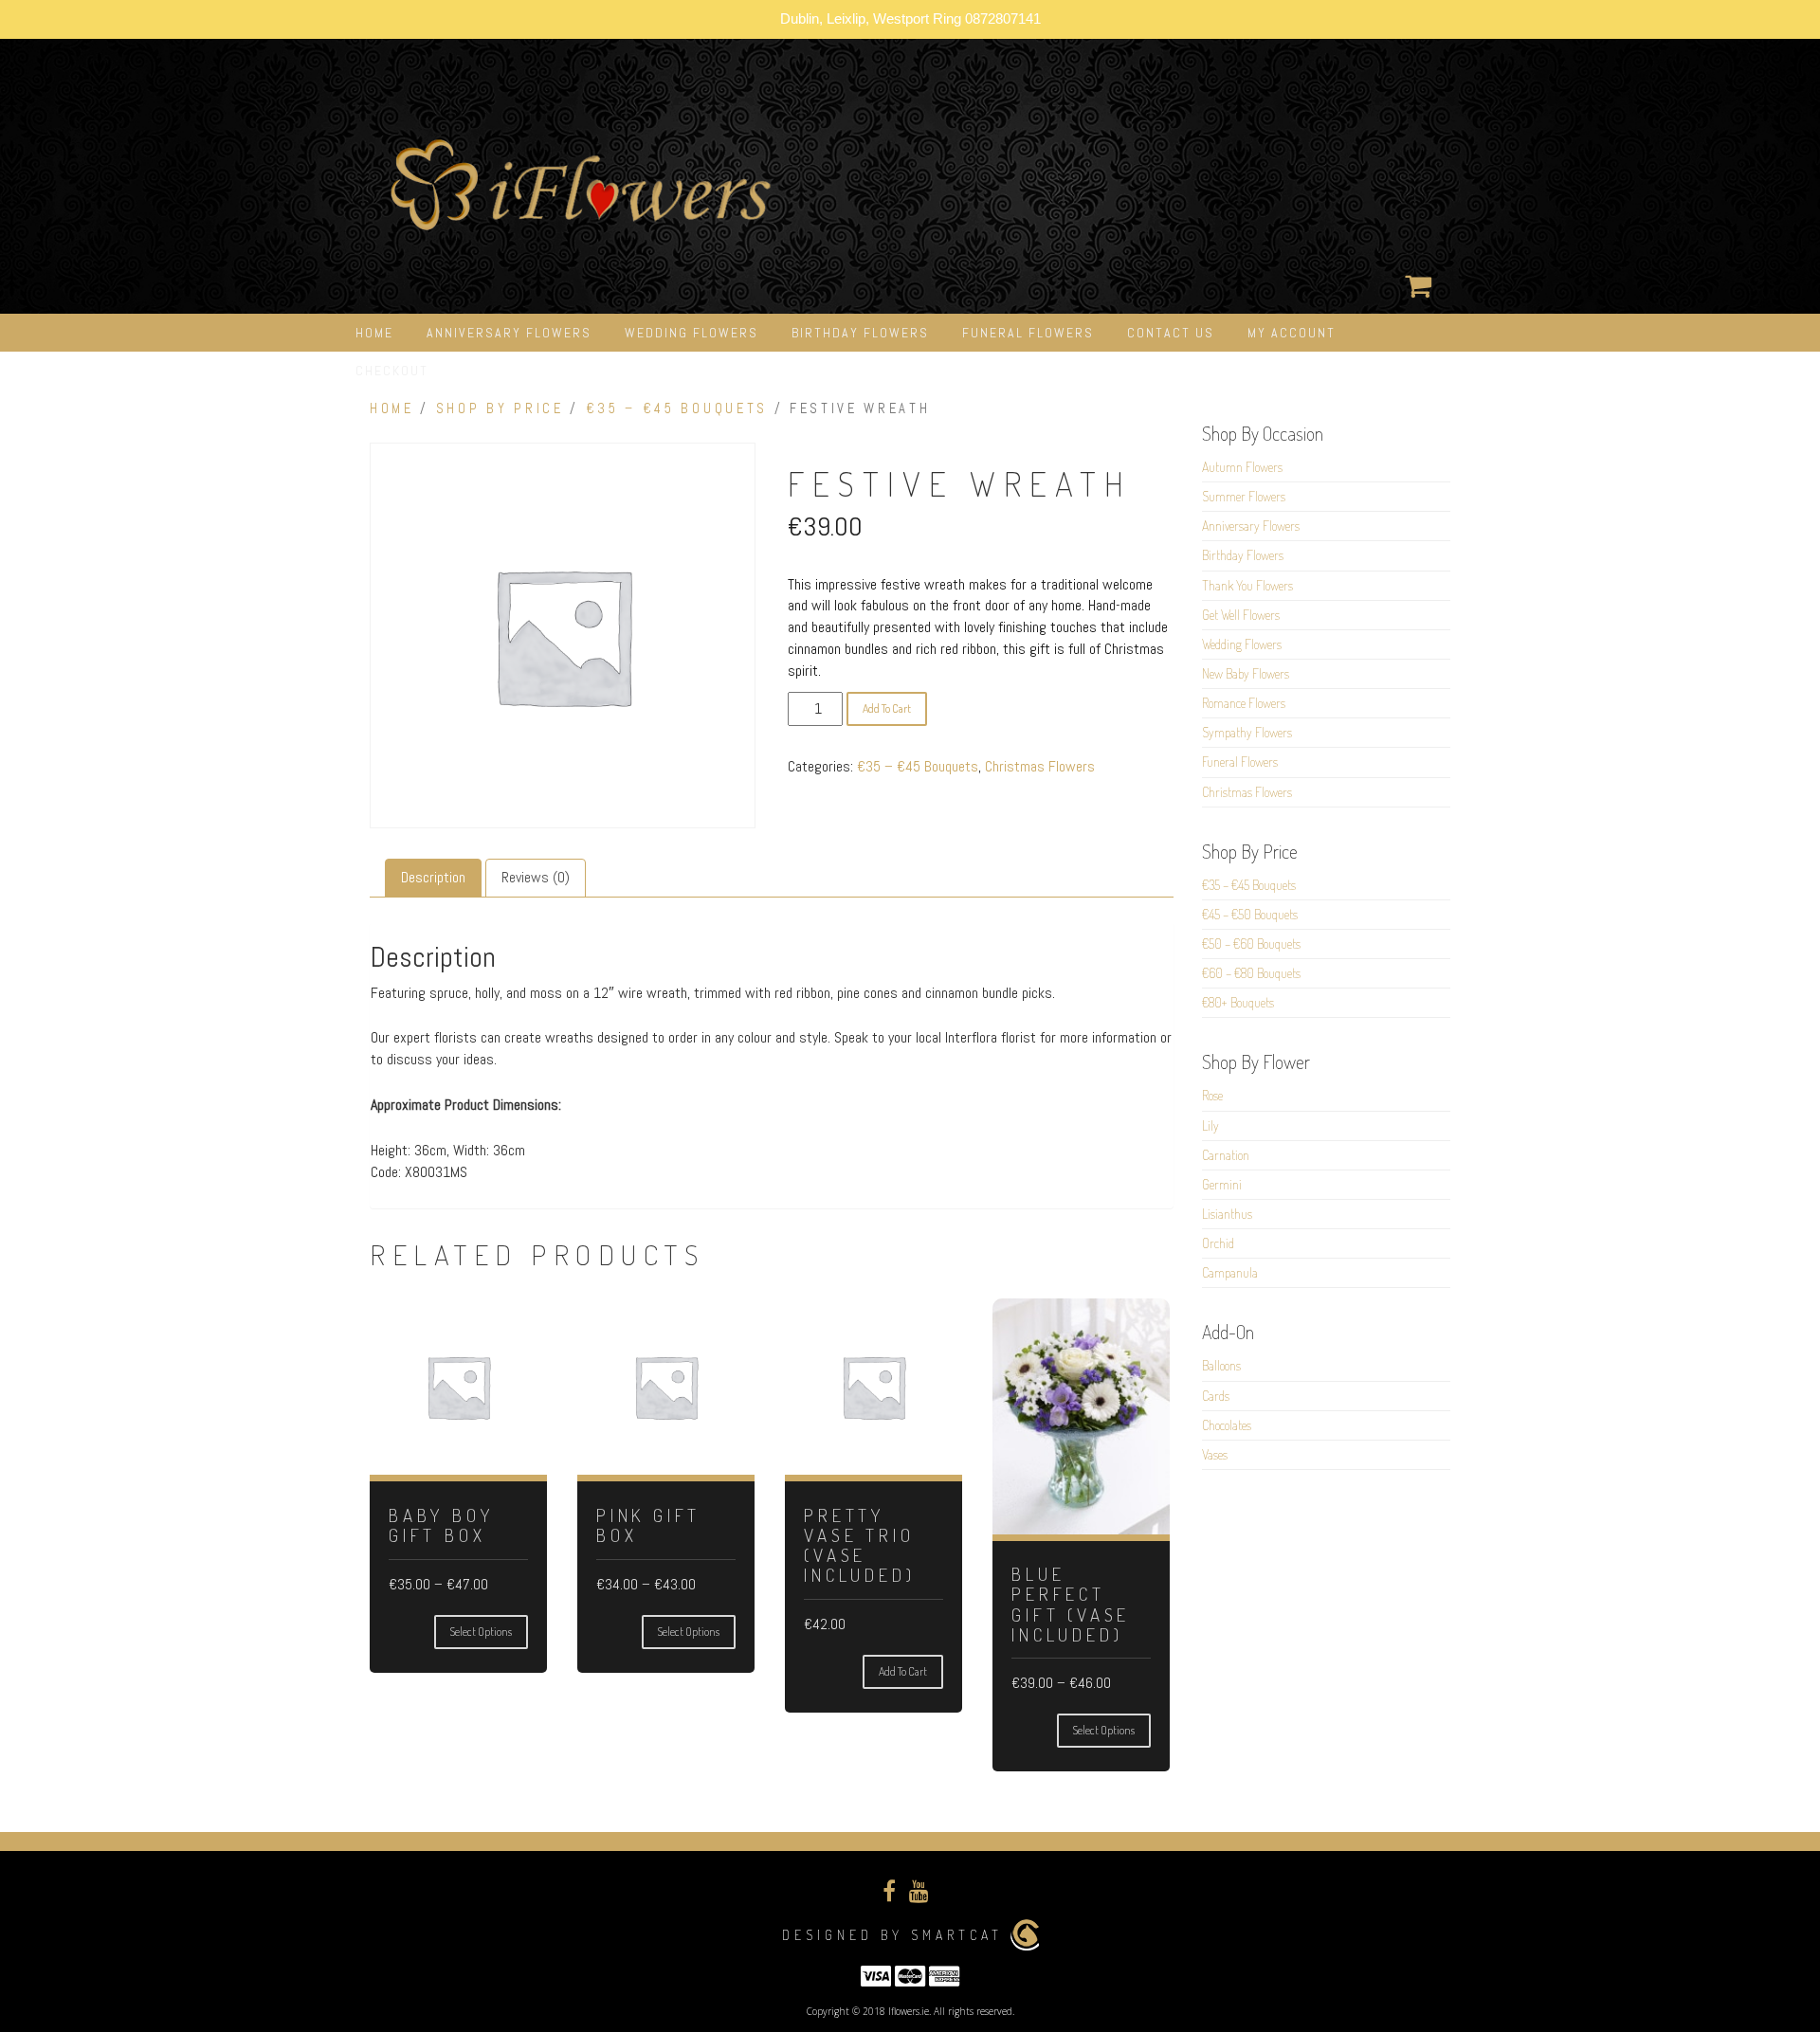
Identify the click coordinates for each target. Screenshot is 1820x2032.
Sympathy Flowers (1247, 732)
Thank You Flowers (1247, 585)
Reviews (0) (536, 877)
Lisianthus (1227, 1214)
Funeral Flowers (1028, 333)
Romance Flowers (1244, 703)
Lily (1210, 1125)
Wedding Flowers (692, 333)
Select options (481, 1632)
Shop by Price (500, 408)
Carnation (1226, 1155)
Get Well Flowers (1241, 615)
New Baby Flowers (1246, 673)
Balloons (1221, 1365)
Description (433, 877)
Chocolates (1227, 1425)
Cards (1216, 1396)
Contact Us (1171, 333)
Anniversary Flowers (509, 333)
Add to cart (887, 708)
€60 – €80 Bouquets (1251, 973)
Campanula (1230, 1272)
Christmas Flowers (1040, 766)
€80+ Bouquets (1238, 1002)
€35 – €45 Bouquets (677, 408)
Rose (1212, 1095)
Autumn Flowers (1242, 467)
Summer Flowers (1244, 496)
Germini (1222, 1184)
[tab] (433, 878)
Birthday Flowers (860, 333)
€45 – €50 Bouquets (1250, 914)
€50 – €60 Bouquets (1251, 943)
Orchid (1218, 1243)
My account (1292, 333)
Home (374, 333)
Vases (1215, 1454)
